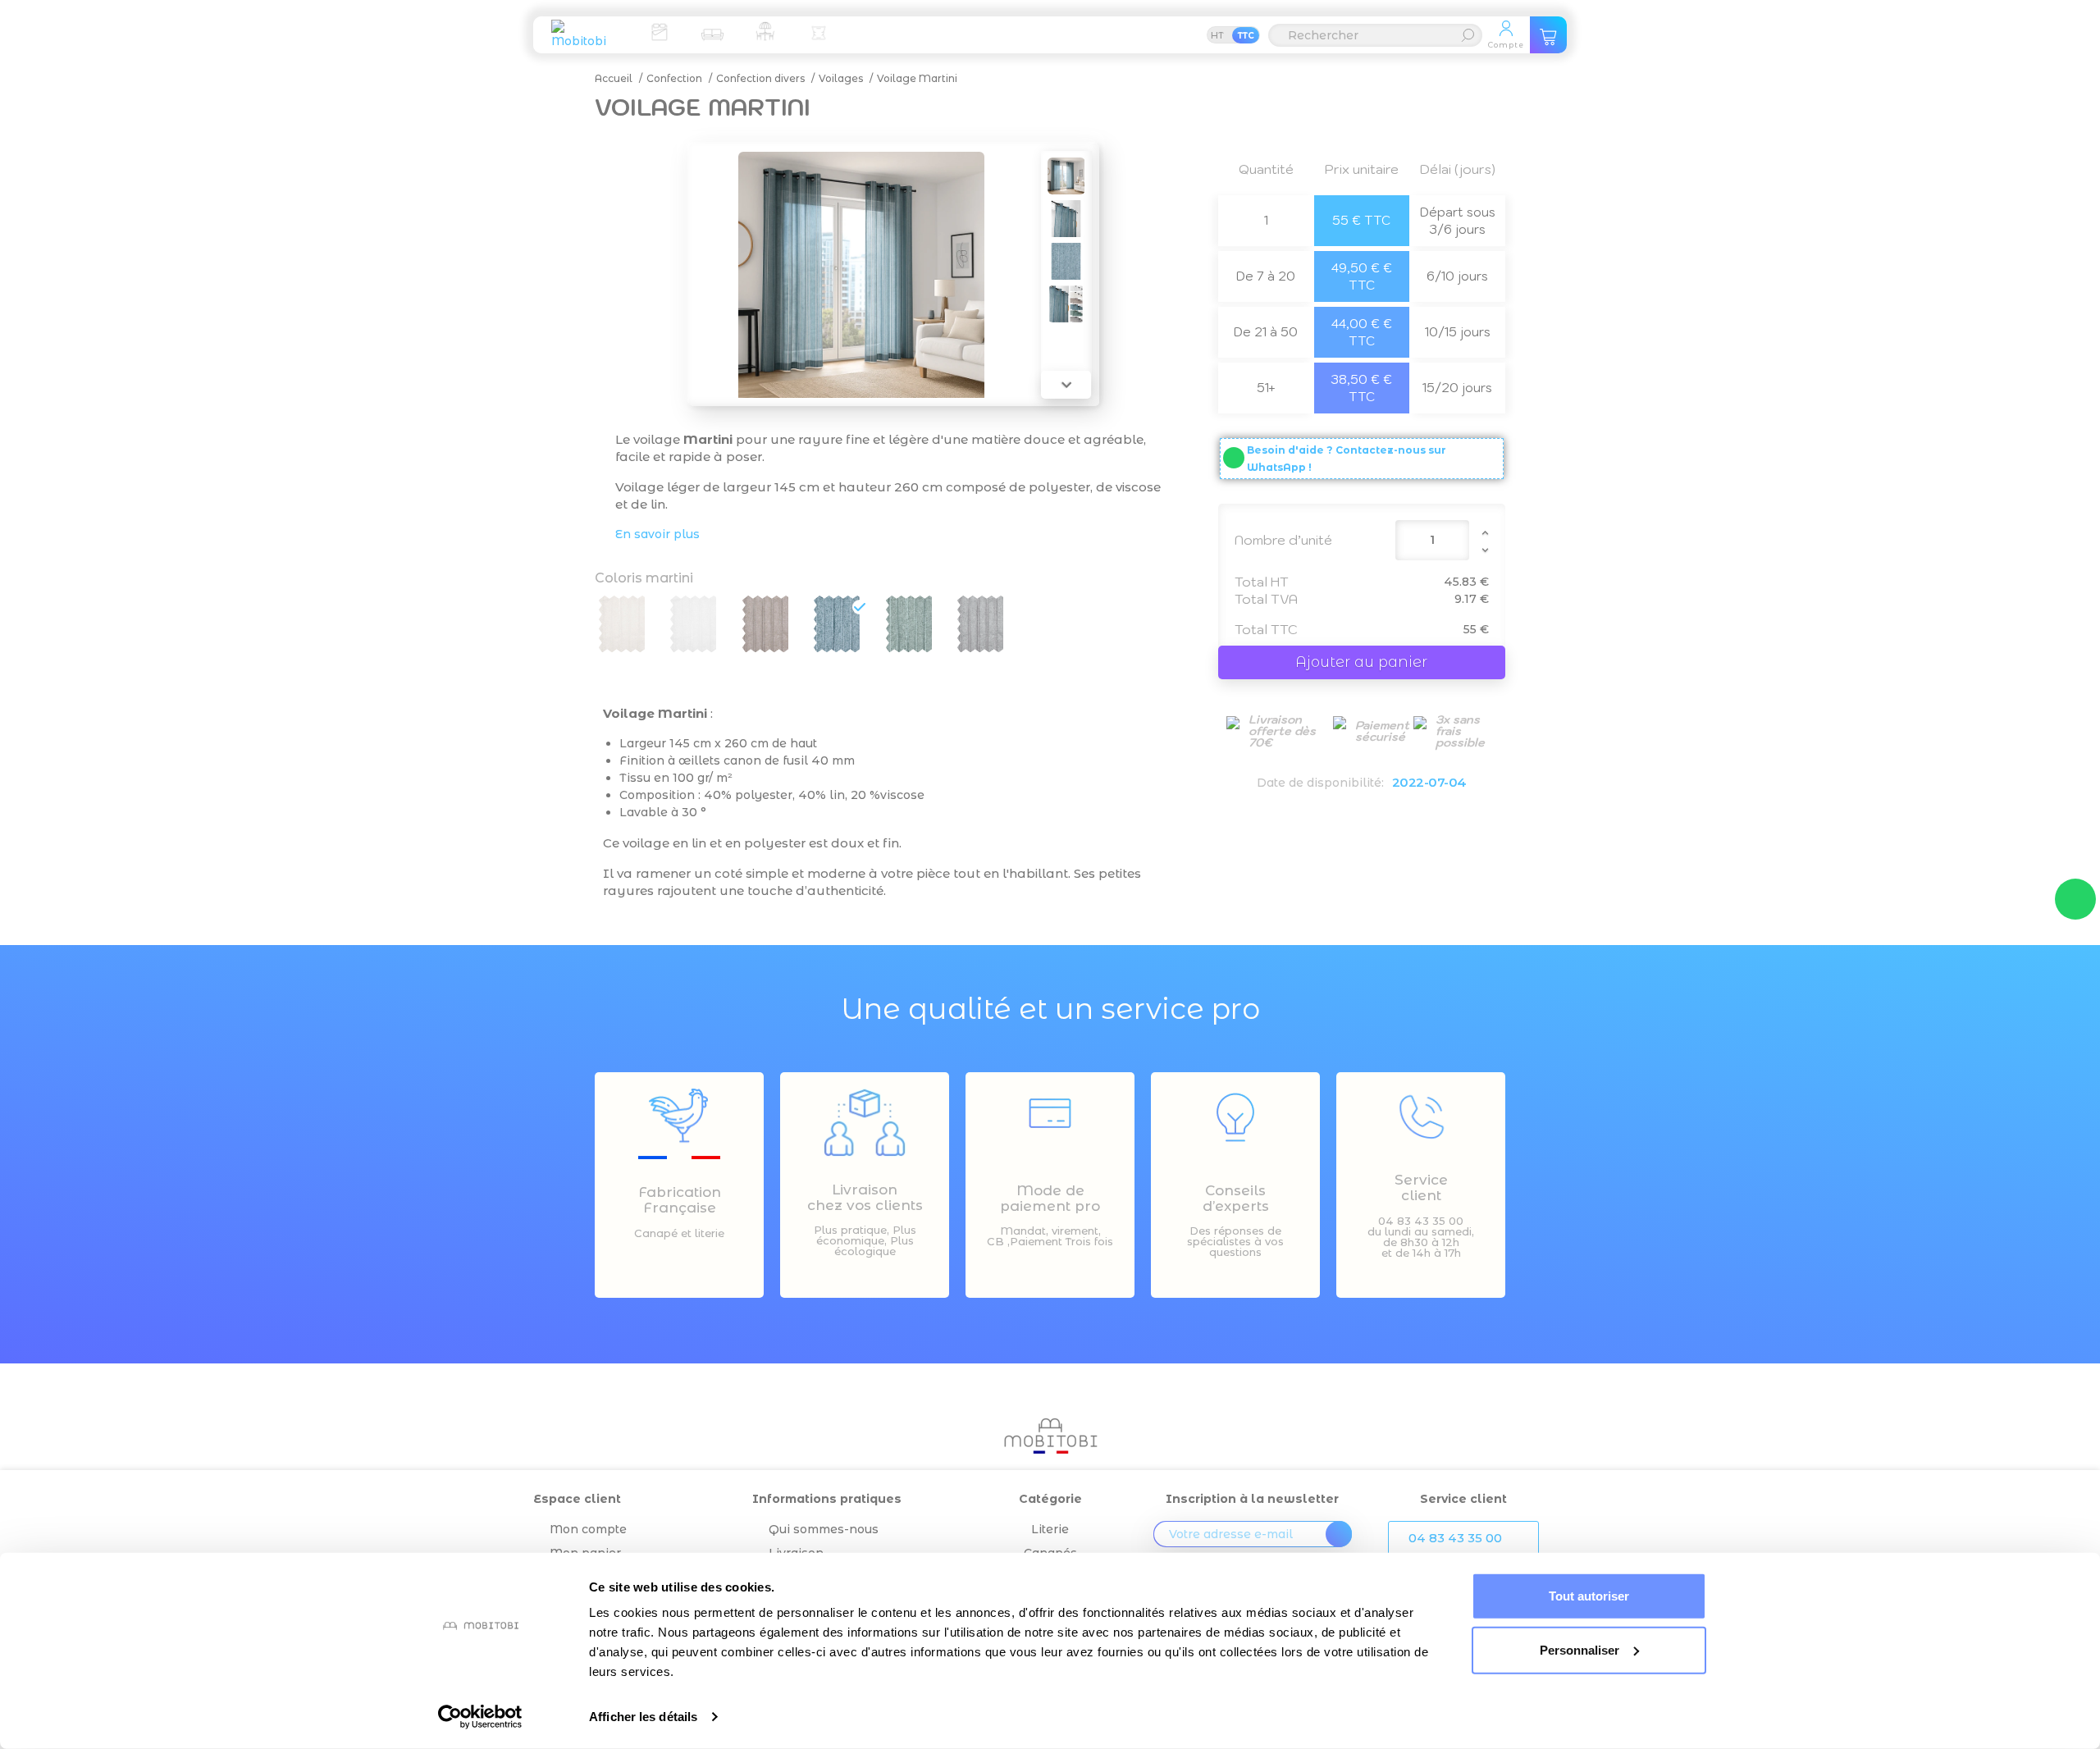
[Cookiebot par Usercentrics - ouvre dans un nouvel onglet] (480, 1717)
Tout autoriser (1589, 1596)
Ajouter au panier (1361, 662)
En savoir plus (657, 534)
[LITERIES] (659, 31)
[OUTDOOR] (765, 31)
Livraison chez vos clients (865, 1197)
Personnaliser (1580, 1649)
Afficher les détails (643, 1717)
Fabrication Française (680, 1200)
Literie (1050, 1529)
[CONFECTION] (819, 31)
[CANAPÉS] (712, 31)
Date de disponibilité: (1320, 783)
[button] (1463, 1538)
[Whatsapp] (2075, 899)
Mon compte (588, 1529)
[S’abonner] (1339, 1534)
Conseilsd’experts (1236, 1198)
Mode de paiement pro (1050, 1198)
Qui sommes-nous (824, 1529)
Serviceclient (1421, 1187)
